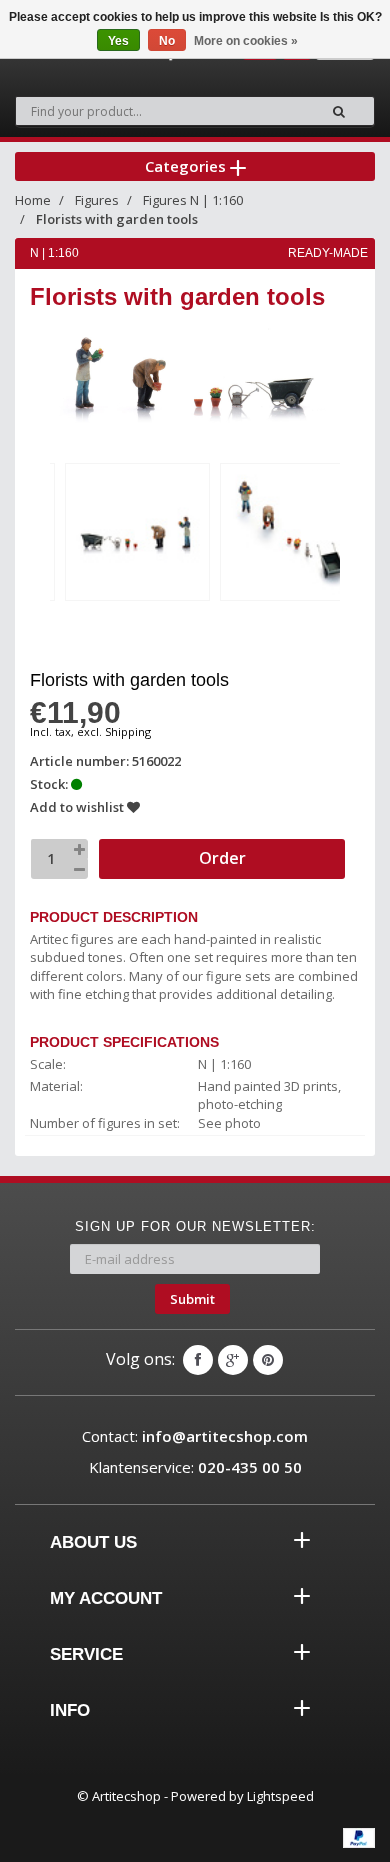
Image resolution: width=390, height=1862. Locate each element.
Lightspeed (280, 1796)
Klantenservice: (195, 1467)
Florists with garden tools (117, 219)
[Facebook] (198, 1360)
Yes (118, 41)
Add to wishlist (78, 807)
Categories (187, 166)
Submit (192, 1299)
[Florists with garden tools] (137, 532)
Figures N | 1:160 (193, 200)
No (167, 41)
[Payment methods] (359, 1838)
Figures (97, 200)
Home (33, 200)
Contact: (195, 1436)
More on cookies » (246, 41)
